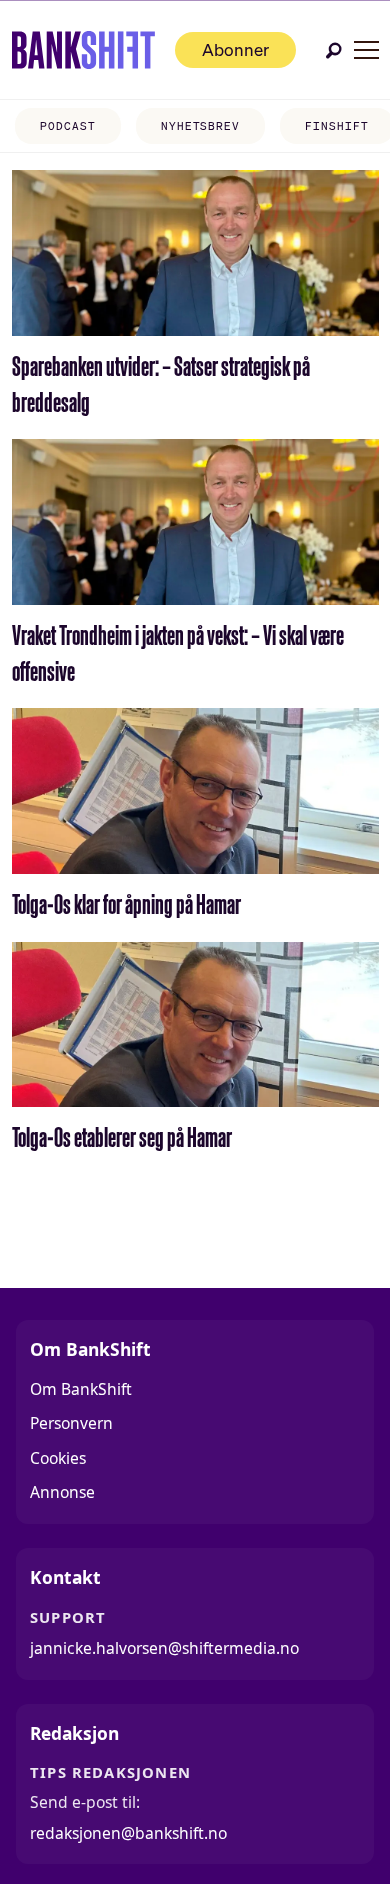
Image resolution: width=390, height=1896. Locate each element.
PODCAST (67, 126)
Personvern (71, 1423)
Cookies (58, 1458)
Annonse (62, 1492)
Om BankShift (81, 1389)
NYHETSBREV (200, 126)
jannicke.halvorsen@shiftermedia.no (164, 1648)
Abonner (235, 49)
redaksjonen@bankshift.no (128, 1833)
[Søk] (334, 50)
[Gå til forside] (83, 50)
